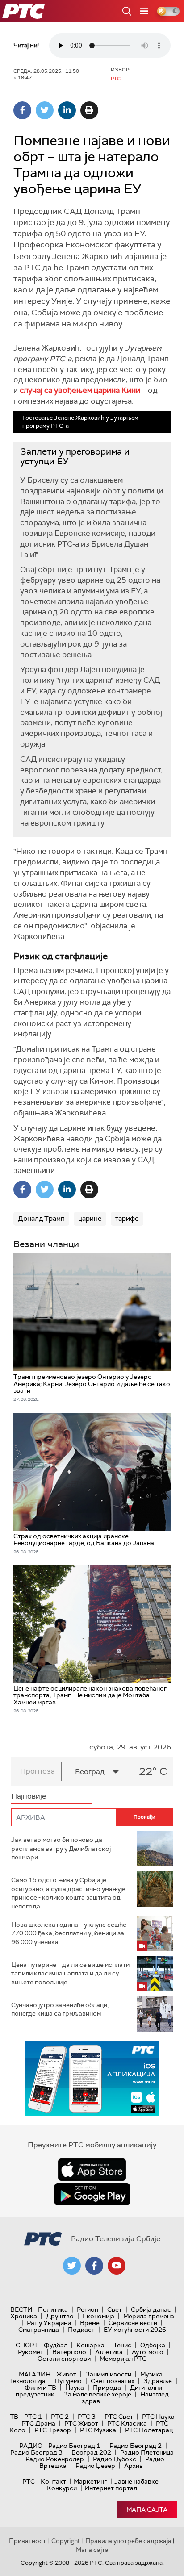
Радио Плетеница (147, 2452)
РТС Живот (81, 2423)
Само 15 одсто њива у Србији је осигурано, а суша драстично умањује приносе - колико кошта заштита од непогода (68, 1893)
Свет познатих (113, 2381)
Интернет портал (111, 2488)
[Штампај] (89, 110)
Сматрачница (39, 2330)
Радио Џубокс (115, 2459)
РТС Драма (38, 2423)
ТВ (14, 2417)
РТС (29, 2481)
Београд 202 (91, 2452)
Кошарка (90, 2345)
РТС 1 (33, 2417)
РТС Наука (158, 2417)
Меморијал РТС (123, 2359)
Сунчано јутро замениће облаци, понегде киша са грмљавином (60, 2009)
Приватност (27, 2541)
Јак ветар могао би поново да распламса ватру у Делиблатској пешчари (61, 1848)
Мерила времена (149, 2316)
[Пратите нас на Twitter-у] (72, 2266)
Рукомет (31, 2352)
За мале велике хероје (97, 2394)
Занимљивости (108, 2374)
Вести (21, 2309)
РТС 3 (87, 2417)
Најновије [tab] (29, 1796)
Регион (88, 2309)
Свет (115, 2309)
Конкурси (62, 2488)
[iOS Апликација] (92, 2078)
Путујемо (68, 2381)
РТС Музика (98, 2430)
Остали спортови (64, 2359)
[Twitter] (45, 110)
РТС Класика (127, 2423)
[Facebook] (22, 110)
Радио (31, 2446)
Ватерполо (69, 2352)
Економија (98, 2316)
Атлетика (109, 2352)
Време (90, 2323)
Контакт (53, 2481)
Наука (75, 2388)
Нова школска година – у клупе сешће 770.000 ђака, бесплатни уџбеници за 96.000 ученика (69, 1933)
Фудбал (56, 2345)
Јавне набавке (136, 2481)
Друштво (60, 2316)
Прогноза (38, 1771)
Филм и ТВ (40, 2388)
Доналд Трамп (41, 1219)
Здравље (158, 2381)
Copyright (66, 2541)
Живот (66, 2374)
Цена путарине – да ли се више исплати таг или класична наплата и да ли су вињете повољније (70, 1973)
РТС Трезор (53, 2430)
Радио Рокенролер (55, 2459)
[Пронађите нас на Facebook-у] (94, 2266)
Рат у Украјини (49, 2323)
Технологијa (27, 2381)
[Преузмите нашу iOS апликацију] (92, 2170)
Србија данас (151, 2309)
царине (90, 1219)
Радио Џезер (95, 2466)
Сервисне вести (133, 2323)
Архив (134, 2466)
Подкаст (81, 2330)
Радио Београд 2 (136, 2446)
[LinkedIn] (67, 110)
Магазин (35, 2374)
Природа (107, 2388)
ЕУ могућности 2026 (135, 2330)
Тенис (122, 2345)
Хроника (24, 2316)
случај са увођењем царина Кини (80, 390)
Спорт (27, 2345)
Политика (53, 2309)
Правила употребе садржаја (128, 2541)
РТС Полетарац (149, 2430)
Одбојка (153, 2345)
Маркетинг (90, 2481)
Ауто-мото (148, 2352)
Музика (151, 2374)
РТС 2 (60, 2417)
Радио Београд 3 (36, 2452)
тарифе (127, 1219)
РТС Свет (119, 2417)
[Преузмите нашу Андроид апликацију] (92, 2194)
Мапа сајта (147, 2509)
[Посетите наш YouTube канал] (117, 2266)
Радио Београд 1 (74, 2446)
